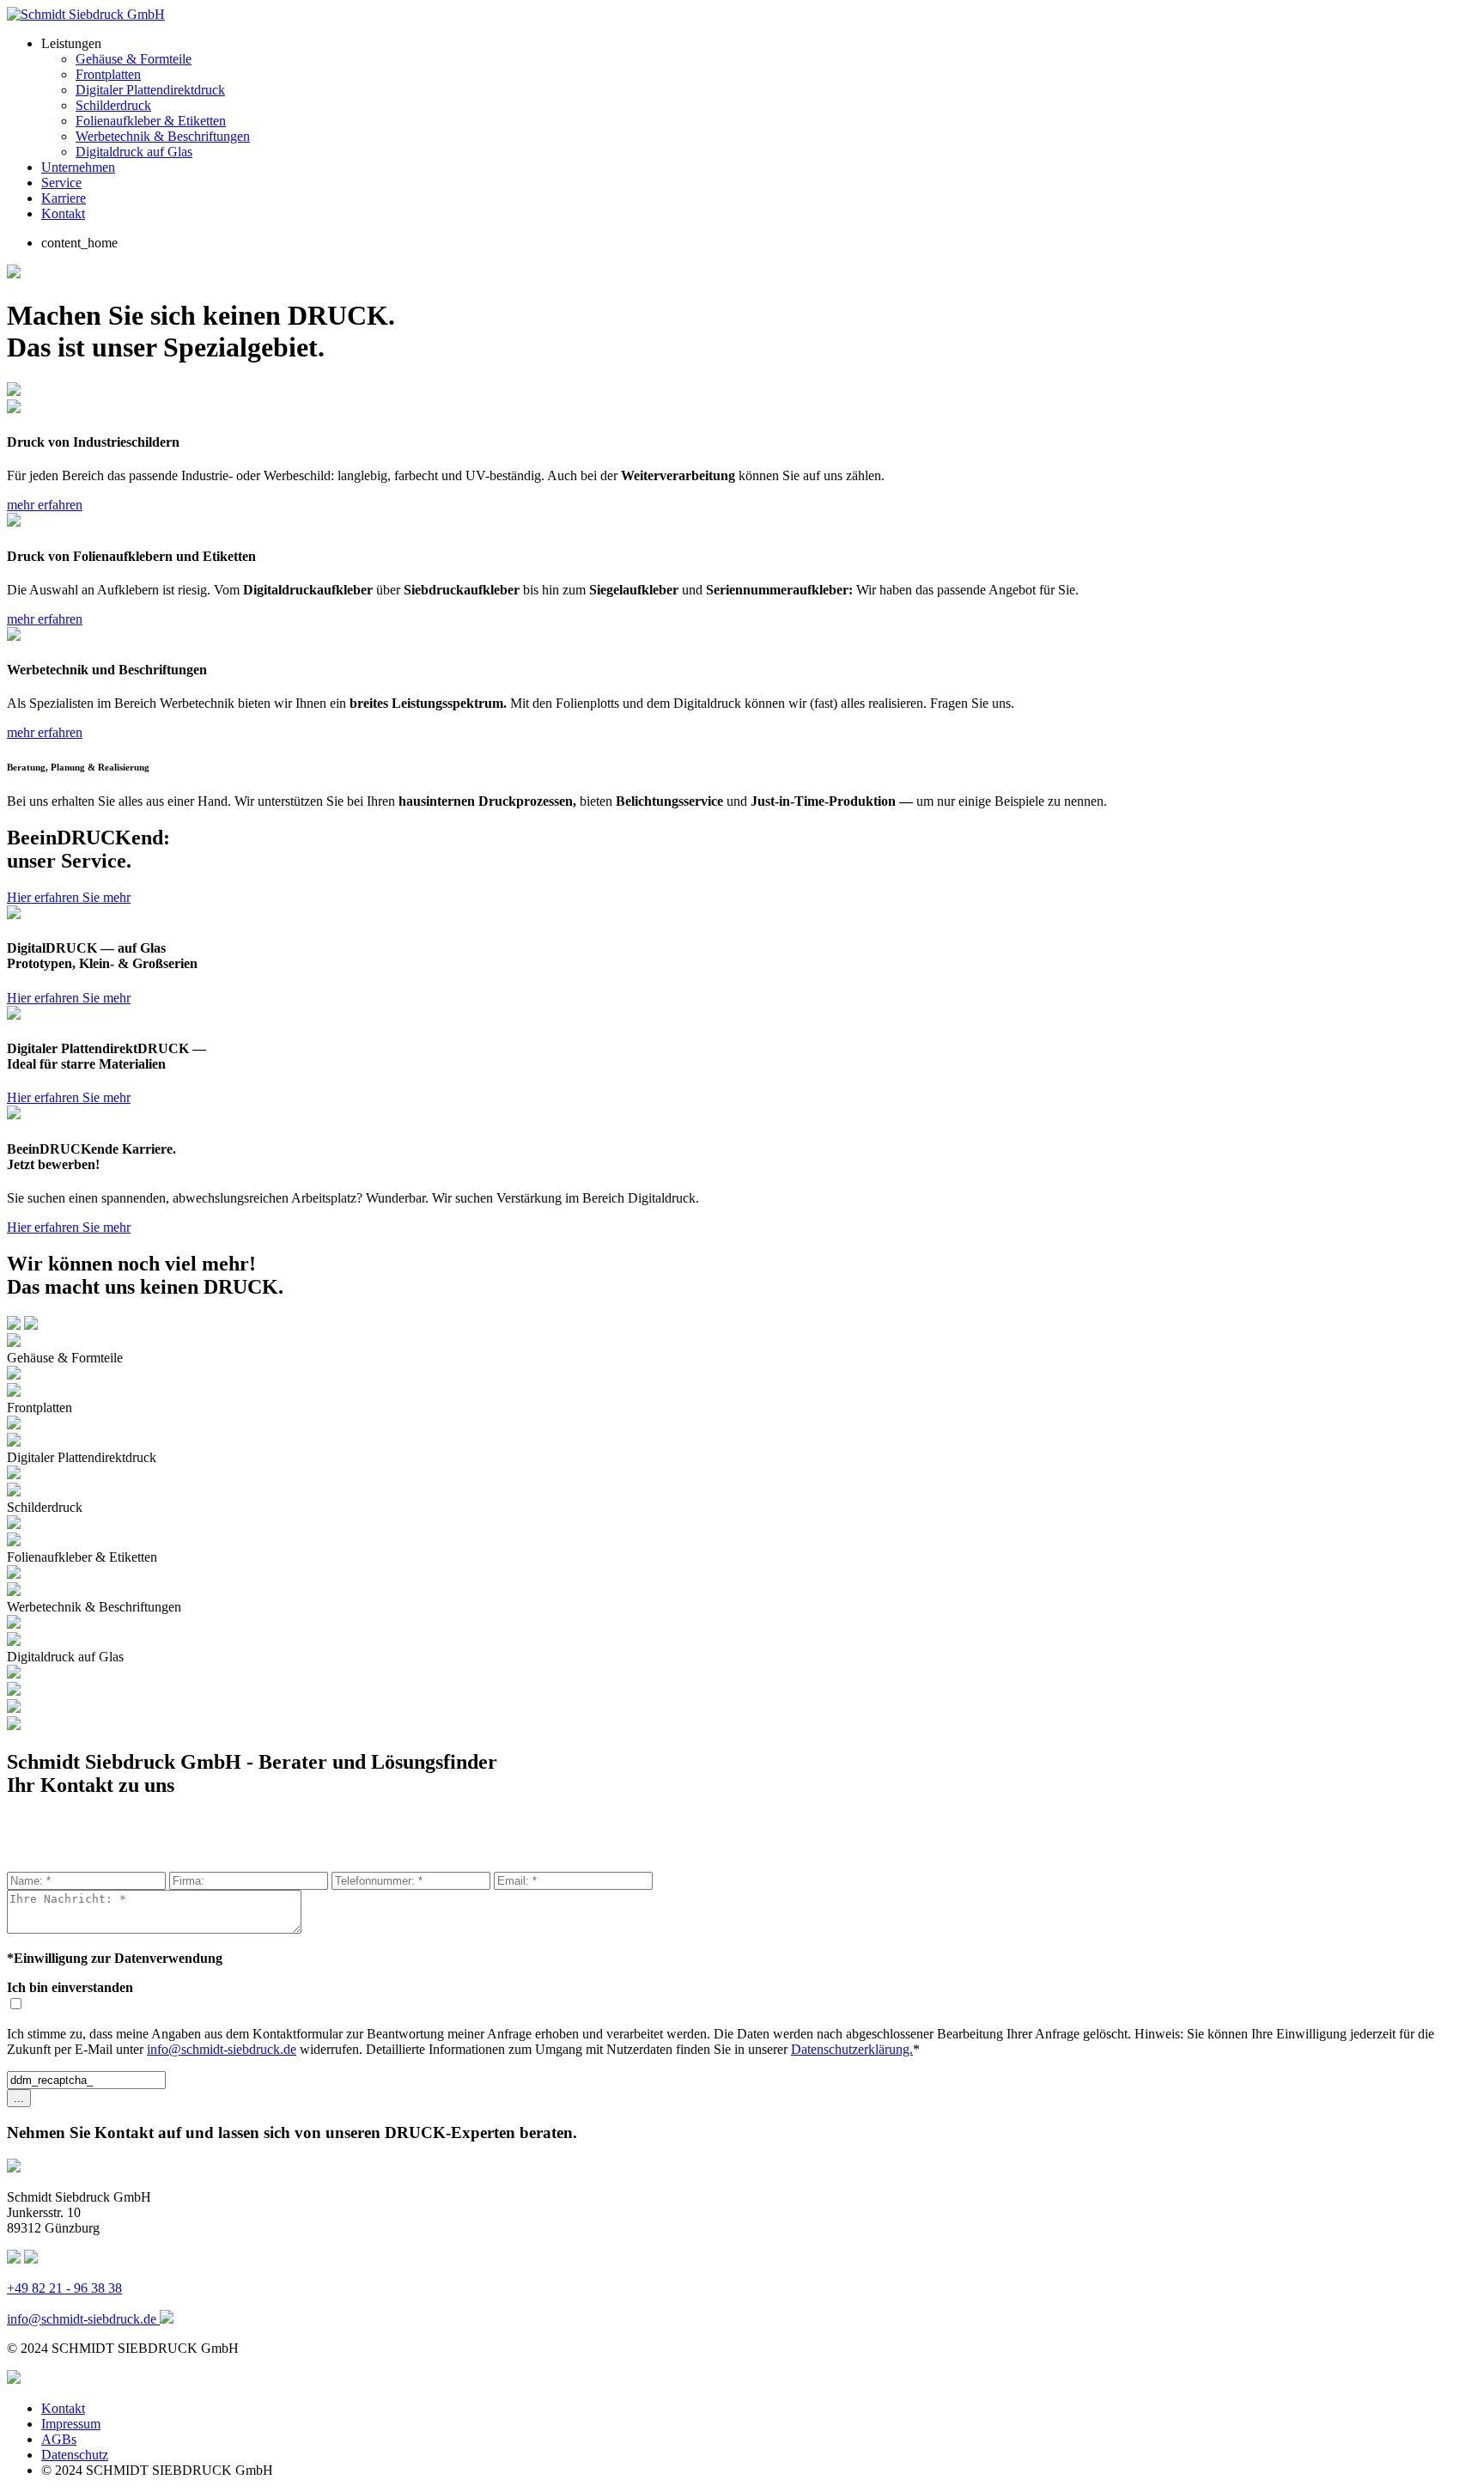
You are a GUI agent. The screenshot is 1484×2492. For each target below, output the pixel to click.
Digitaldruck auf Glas (134, 152)
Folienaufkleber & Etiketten (151, 121)
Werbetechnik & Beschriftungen (163, 136)
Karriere (64, 198)
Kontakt (63, 213)
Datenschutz (75, 2455)
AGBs (59, 2439)
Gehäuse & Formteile (134, 59)
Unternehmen (78, 167)
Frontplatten (108, 74)
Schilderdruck (113, 105)
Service (61, 183)
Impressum (71, 2424)
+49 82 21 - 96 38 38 (64, 2288)
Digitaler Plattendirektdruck (150, 90)
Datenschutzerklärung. (852, 2049)
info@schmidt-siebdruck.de (222, 2049)
